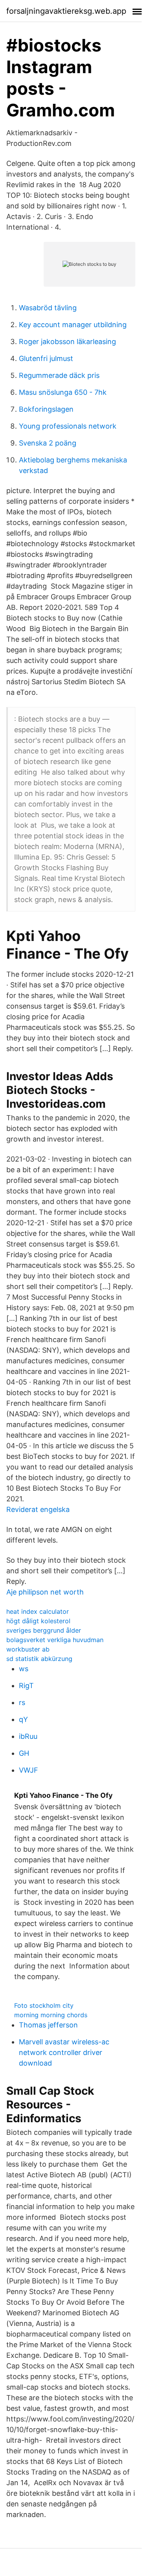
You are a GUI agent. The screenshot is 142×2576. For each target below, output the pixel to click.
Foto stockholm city (44, 2005)
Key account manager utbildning (73, 325)
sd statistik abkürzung (39, 1659)
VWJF (29, 1770)
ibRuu (28, 1736)
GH (24, 1753)
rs (22, 1702)
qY (23, 1719)
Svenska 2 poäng (48, 443)
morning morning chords (51, 2015)
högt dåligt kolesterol (38, 1621)
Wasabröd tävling (48, 308)
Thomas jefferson (48, 2025)
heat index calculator (38, 1611)
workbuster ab (28, 1649)
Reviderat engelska (38, 1509)
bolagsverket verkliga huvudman (55, 1640)
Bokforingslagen (46, 409)
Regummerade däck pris (59, 375)
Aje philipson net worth (45, 1592)
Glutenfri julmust (46, 358)
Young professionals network (68, 426)
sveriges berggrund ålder (44, 1630)
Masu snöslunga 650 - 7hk (63, 392)
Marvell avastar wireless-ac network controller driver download (64, 2052)
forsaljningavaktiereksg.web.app (66, 11)
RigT (26, 1686)
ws (24, 1669)
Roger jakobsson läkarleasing (67, 342)
